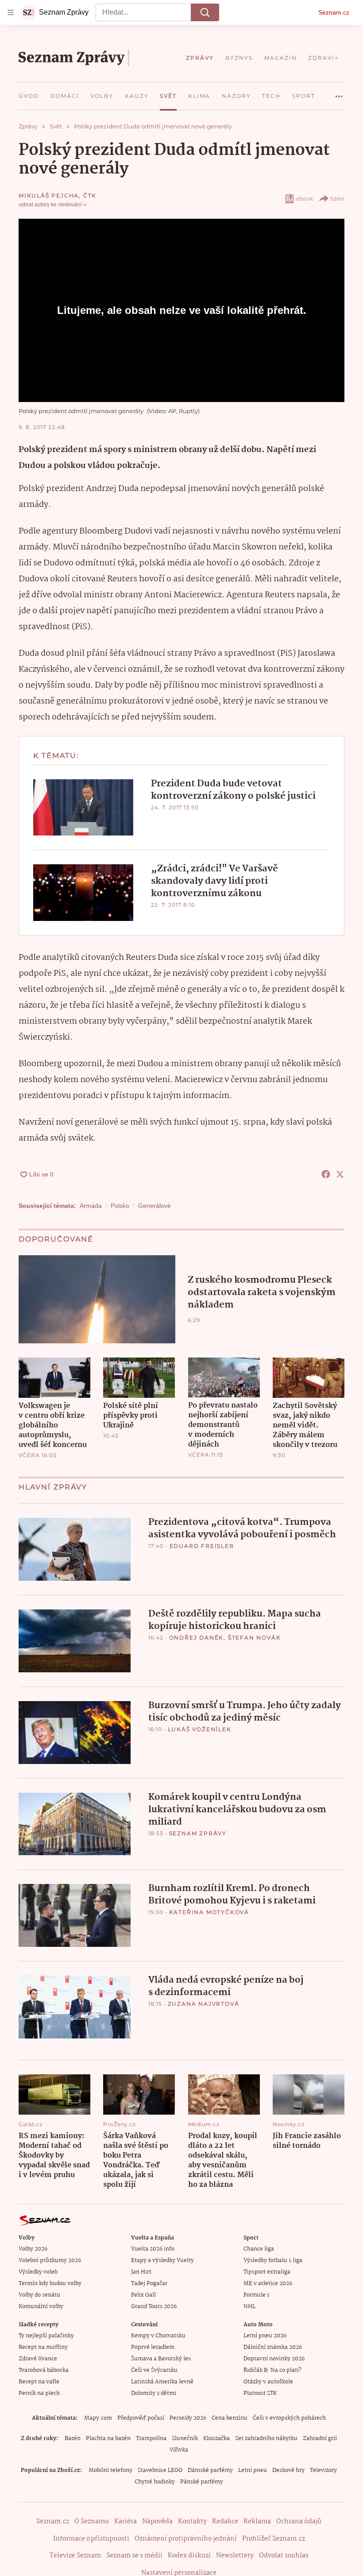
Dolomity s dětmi (154, 2393)
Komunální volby (41, 2307)
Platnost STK (260, 2393)
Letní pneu (253, 2470)
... (339, 93)
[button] (83, 807)
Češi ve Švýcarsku (154, 2370)
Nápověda (157, 2522)
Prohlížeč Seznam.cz (274, 2539)
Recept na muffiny (43, 2347)
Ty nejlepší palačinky (46, 2336)
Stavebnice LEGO (160, 2470)
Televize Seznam (75, 2556)
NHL (249, 2307)
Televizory (323, 2470)
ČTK (90, 195)
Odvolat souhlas (284, 2556)
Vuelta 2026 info (153, 2249)
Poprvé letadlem (153, 2347)
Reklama (257, 2522)
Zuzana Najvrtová (204, 2004)
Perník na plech (39, 2393)
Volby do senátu (39, 2295)
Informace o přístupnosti (91, 2539)
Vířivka (179, 2450)
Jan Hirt (141, 2272)
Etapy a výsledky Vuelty (162, 2261)
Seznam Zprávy (198, 1833)
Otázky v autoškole (268, 2382)
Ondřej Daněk (197, 1638)
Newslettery (235, 2556)
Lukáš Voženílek (200, 1729)
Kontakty (192, 2522)
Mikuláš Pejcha (49, 195)
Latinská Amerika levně (162, 2382)
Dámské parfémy (210, 2470)
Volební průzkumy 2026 (50, 2261)
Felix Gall (143, 2295)
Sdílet (337, 199)
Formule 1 (256, 2295)
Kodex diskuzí (189, 2556)
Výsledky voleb (38, 2272)
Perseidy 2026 (188, 2418)
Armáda (91, 1206)
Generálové (154, 1206)
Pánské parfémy (202, 2482)
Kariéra (126, 2522)
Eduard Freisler (202, 1546)
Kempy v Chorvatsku (158, 2336)
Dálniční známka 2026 (273, 2347)
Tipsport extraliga (267, 2272)
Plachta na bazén (108, 2439)
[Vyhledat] (205, 12)
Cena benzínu (230, 2418)
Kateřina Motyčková (209, 1912)
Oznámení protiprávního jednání (186, 2539)
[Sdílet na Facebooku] (326, 1174)
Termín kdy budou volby (50, 2284)
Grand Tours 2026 (154, 2307)
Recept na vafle (39, 2382)
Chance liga (259, 2249)
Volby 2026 (33, 2249)
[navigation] (11, 12)
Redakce (225, 2522)
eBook (304, 199)
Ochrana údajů (299, 2522)
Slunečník (185, 2439)
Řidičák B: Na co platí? (272, 2370)
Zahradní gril (320, 2439)
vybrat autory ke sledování (50, 205)
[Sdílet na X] (340, 1174)
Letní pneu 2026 (265, 2336)
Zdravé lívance (38, 2359)
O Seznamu (92, 2522)
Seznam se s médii (134, 2556)
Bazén (73, 2439)
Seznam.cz (334, 12)
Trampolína (151, 2439)
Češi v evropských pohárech (289, 2418)
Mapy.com (98, 2418)
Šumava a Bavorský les (161, 2359)
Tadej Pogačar (149, 2284)
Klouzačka (216, 2439)
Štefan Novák (255, 1638)
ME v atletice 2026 (268, 2284)
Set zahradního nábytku (266, 2439)
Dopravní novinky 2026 (274, 2359)
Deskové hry (288, 2470)
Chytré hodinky (155, 2482)
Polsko (120, 1206)
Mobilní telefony (110, 2470)
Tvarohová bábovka (44, 2370)
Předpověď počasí (141, 2418)
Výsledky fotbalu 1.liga (273, 2261)
